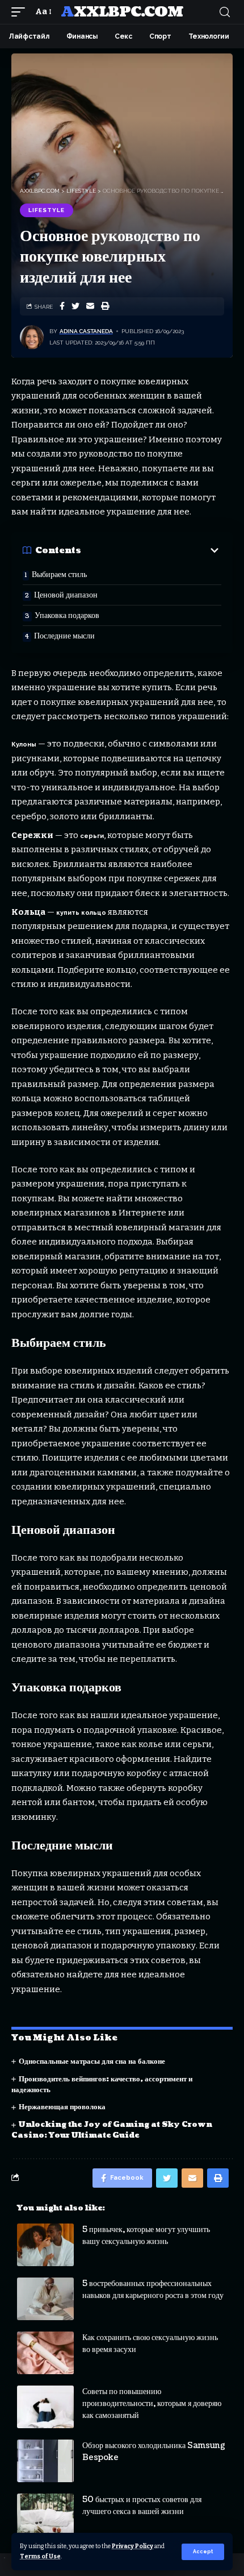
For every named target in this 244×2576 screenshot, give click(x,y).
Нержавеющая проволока (62, 2107)
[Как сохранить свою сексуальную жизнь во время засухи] (45, 2353)
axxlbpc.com (122, 12)
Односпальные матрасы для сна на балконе (92, 2061)
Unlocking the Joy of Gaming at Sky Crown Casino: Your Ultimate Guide (112, 2130)
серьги (92, 836)
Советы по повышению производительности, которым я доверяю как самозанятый (152, 2403)
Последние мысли (64, 636)
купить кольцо (81, 913)
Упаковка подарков (67, 615)
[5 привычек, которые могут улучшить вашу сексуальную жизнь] (45, 2245)
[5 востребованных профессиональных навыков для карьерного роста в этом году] (45, 2299)
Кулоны (24, 744)
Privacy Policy (132, 2546)
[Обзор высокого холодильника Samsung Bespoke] (45, 2461)
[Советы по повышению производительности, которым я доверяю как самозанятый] (45, 2407)
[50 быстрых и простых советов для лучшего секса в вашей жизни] (45, 2515)
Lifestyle (47, 210)
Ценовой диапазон (66, 595)
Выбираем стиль (59, 574)
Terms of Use (40, 2556)
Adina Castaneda (86, 331)
